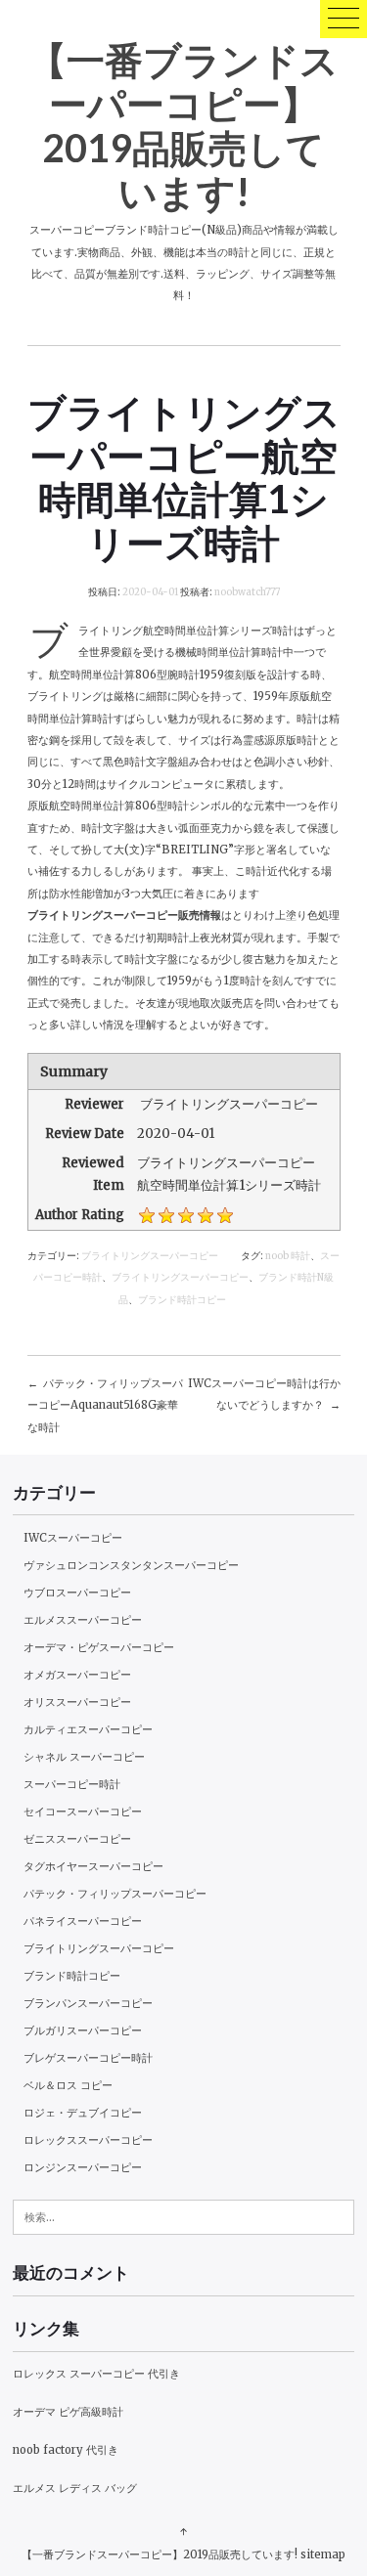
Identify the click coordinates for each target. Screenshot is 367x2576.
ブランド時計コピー (182, 1300)
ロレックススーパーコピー (88, 2140)
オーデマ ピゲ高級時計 (68, 2412)
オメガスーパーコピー (77, 1675)
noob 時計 (288, 1256)
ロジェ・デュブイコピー (83, 2113)
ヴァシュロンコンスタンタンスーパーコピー (131, 1565)
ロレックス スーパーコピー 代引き (96, 2374)
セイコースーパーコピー (83, 1812)
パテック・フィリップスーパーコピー (115, 1894)
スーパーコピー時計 (72, 1784)
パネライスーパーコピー (83, 1921)
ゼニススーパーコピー (77, 1839)
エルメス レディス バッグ (75, 2488)
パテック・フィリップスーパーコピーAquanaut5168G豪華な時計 (106, 1405)
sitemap (323, 2554)
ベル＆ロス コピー (68, 2085)
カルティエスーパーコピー (88, 1729)
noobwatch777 (247, 592)
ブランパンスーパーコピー (88, 2003)
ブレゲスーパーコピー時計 (88, 2058)
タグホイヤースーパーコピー (93, 1866)
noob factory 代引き (66, 2450)
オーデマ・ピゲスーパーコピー (99, 1647)
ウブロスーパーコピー (77, 1593)
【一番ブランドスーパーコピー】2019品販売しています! (183, 125)
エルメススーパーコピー (83, 1620)
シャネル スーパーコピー (84, 1757)
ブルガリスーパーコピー (83, 2030)
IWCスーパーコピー (73, 1538)
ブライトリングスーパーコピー (150, 1256)
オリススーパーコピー (77, 1702)
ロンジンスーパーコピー (83, 2167)
